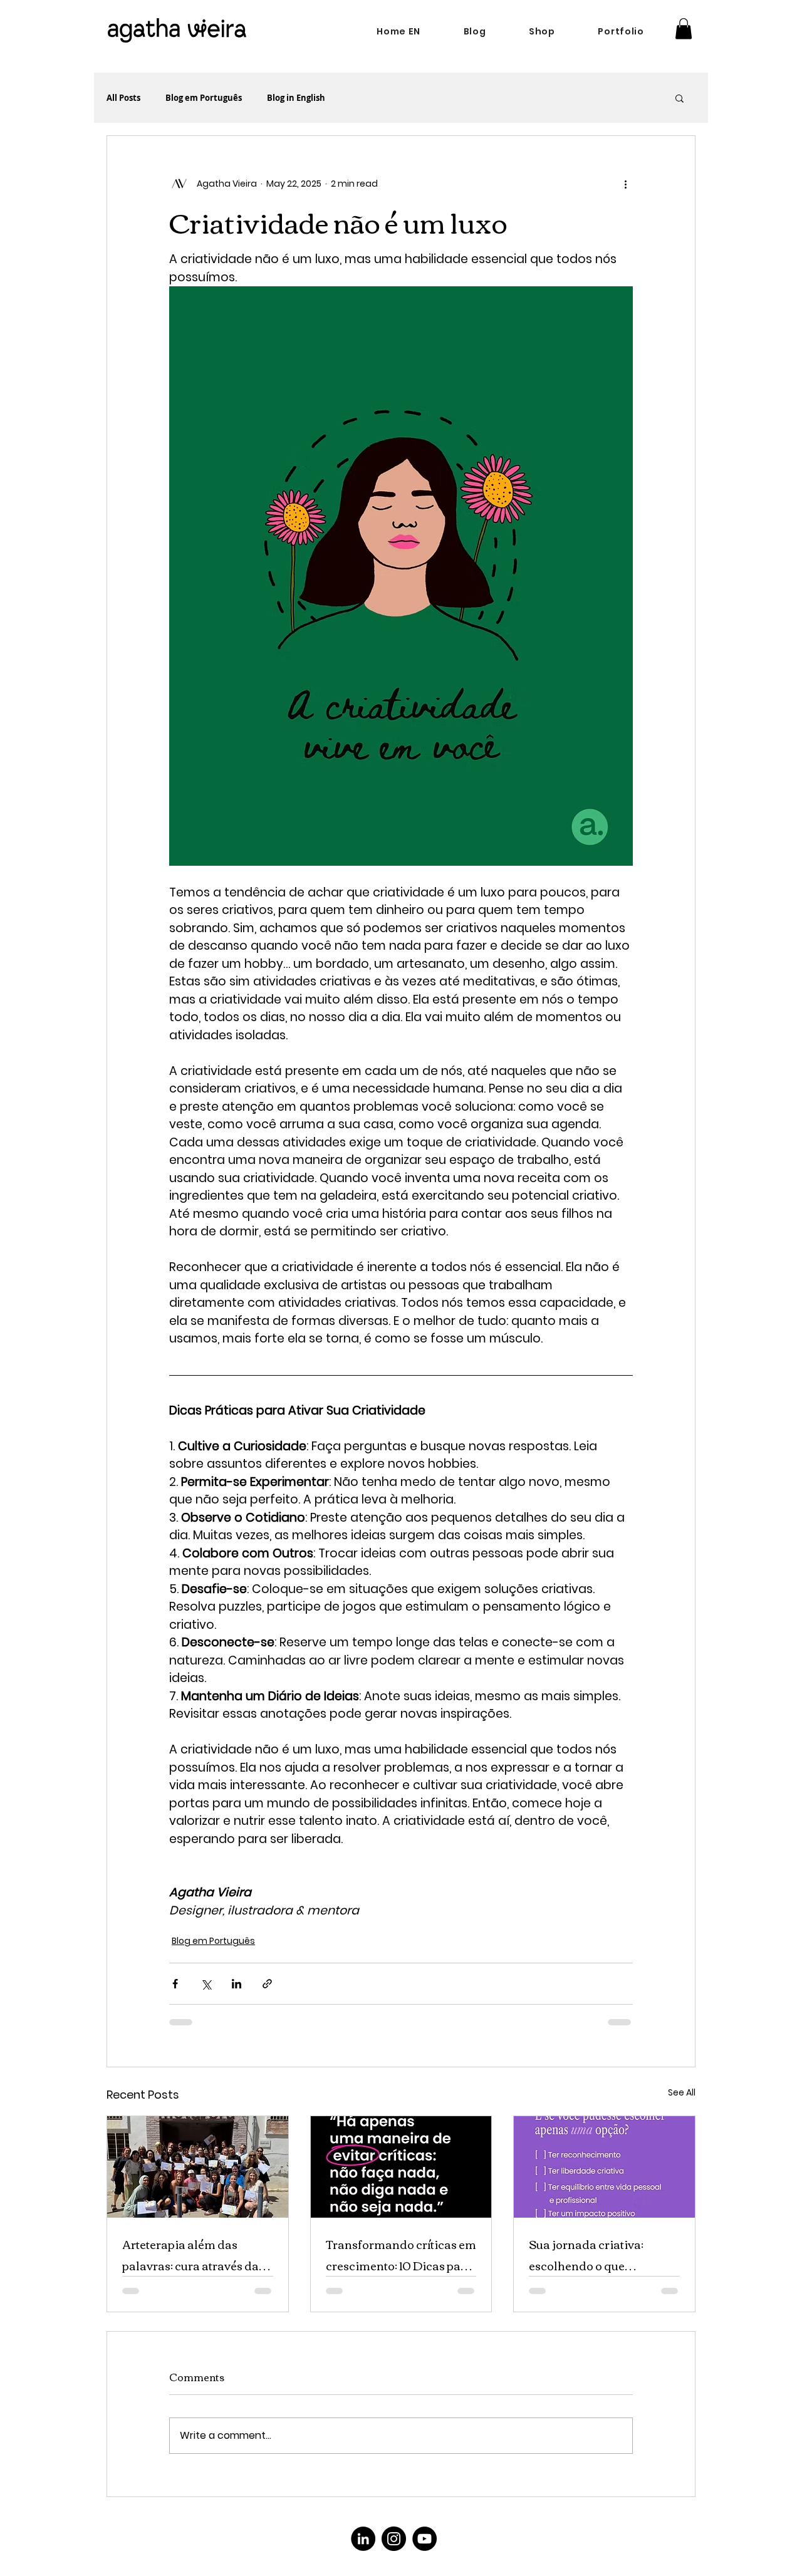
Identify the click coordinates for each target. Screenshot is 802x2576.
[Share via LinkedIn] (237, 1984)
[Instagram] (394, 2539)
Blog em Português (204, 98)
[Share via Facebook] (175, 1984)
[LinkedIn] (363, 2539)
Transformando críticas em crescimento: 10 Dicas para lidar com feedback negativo (401, 2255)
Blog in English (296, 98)
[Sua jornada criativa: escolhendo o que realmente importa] (604, 2167)
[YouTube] (424, 2539)
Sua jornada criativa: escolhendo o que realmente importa (586, 2255)
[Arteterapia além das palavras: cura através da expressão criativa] (198, 2167)
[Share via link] (267, 1984)
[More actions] (625, 184)
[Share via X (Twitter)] (206, 1984)
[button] (684, 29)
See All (682, 2092)
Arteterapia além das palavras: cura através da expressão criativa (190, 2255)
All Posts (123, 98)
